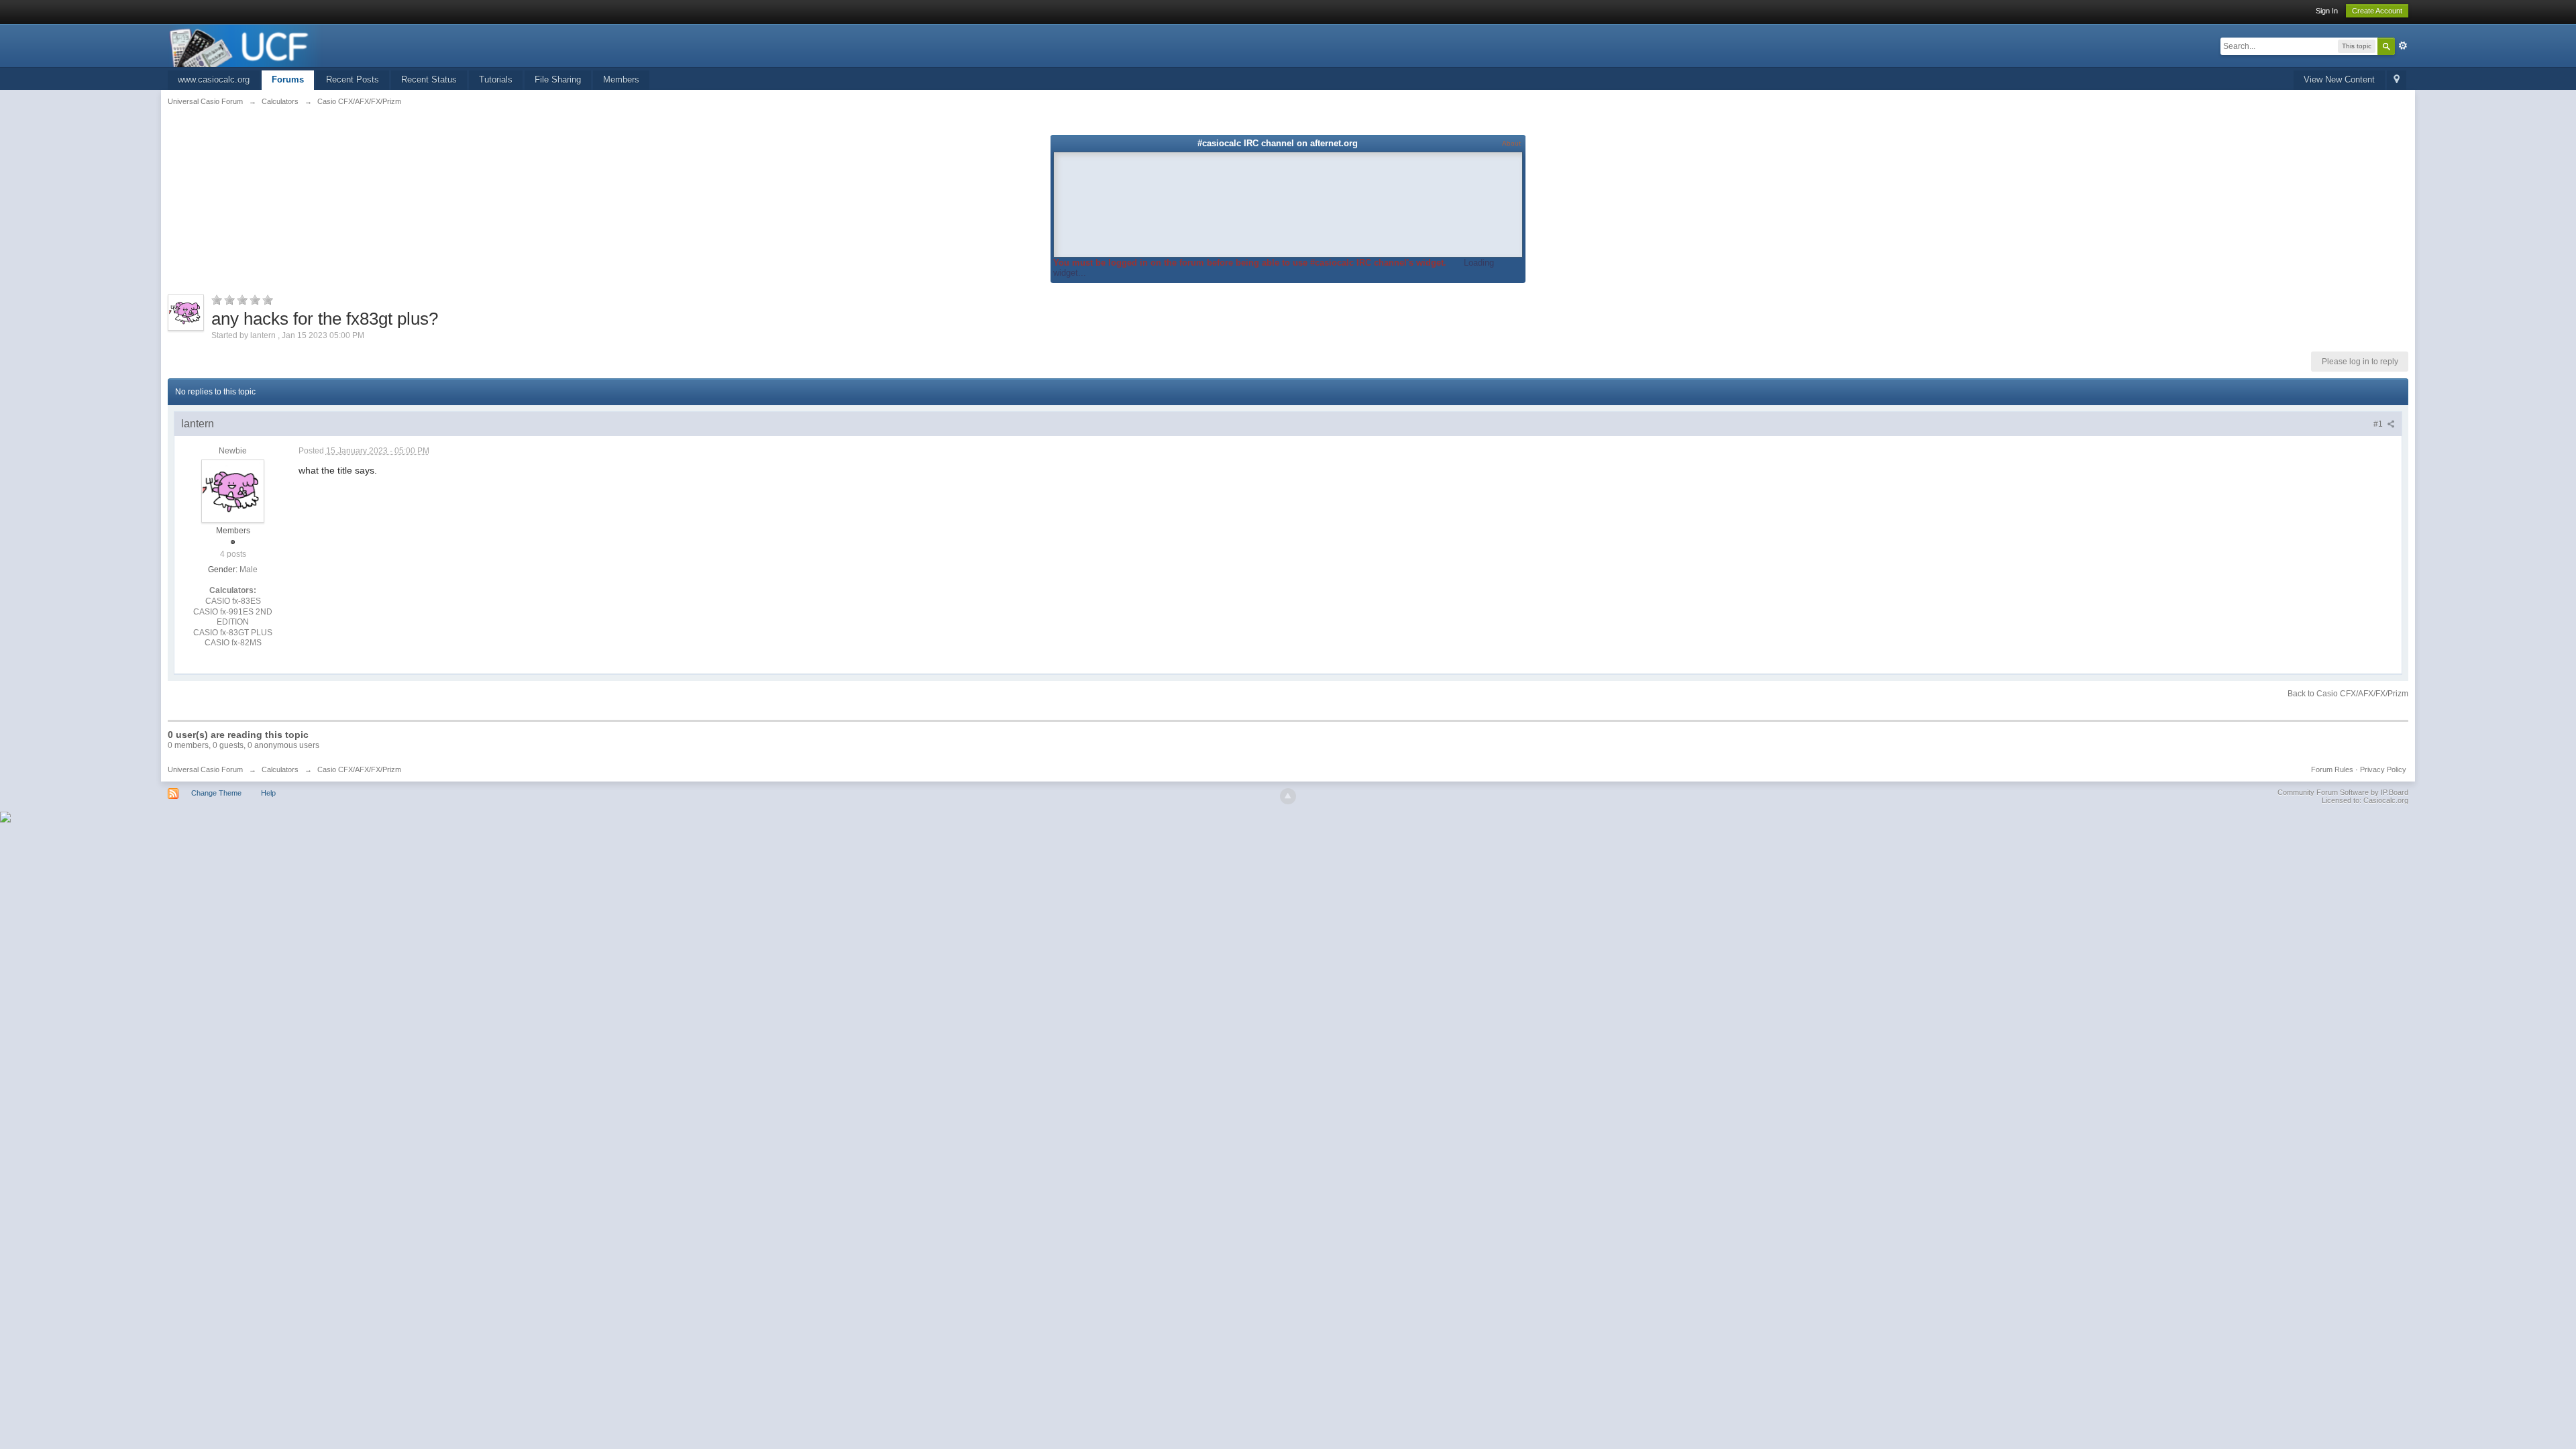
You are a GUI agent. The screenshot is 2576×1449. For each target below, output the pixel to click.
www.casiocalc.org (214, 79)
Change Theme (216, 793)
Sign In (2327, 11)
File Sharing (558, 79)
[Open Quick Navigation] (2397, 80)
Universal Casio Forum (205, 769)
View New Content (2339, 79)
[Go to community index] (246, 45)
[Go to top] (1288, 796)
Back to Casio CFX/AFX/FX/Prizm (2348, 694)
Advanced (2403, 46)
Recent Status (429, 79)
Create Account (2377, 11)
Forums (288, 79)
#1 (2379, 424)
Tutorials (496, 79)
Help (268, 793)
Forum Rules (2332, 769)
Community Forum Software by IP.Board (2343, 792)
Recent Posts (353, 79)
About (1511, 143)
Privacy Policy (2383, 769)
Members (621, 79)
